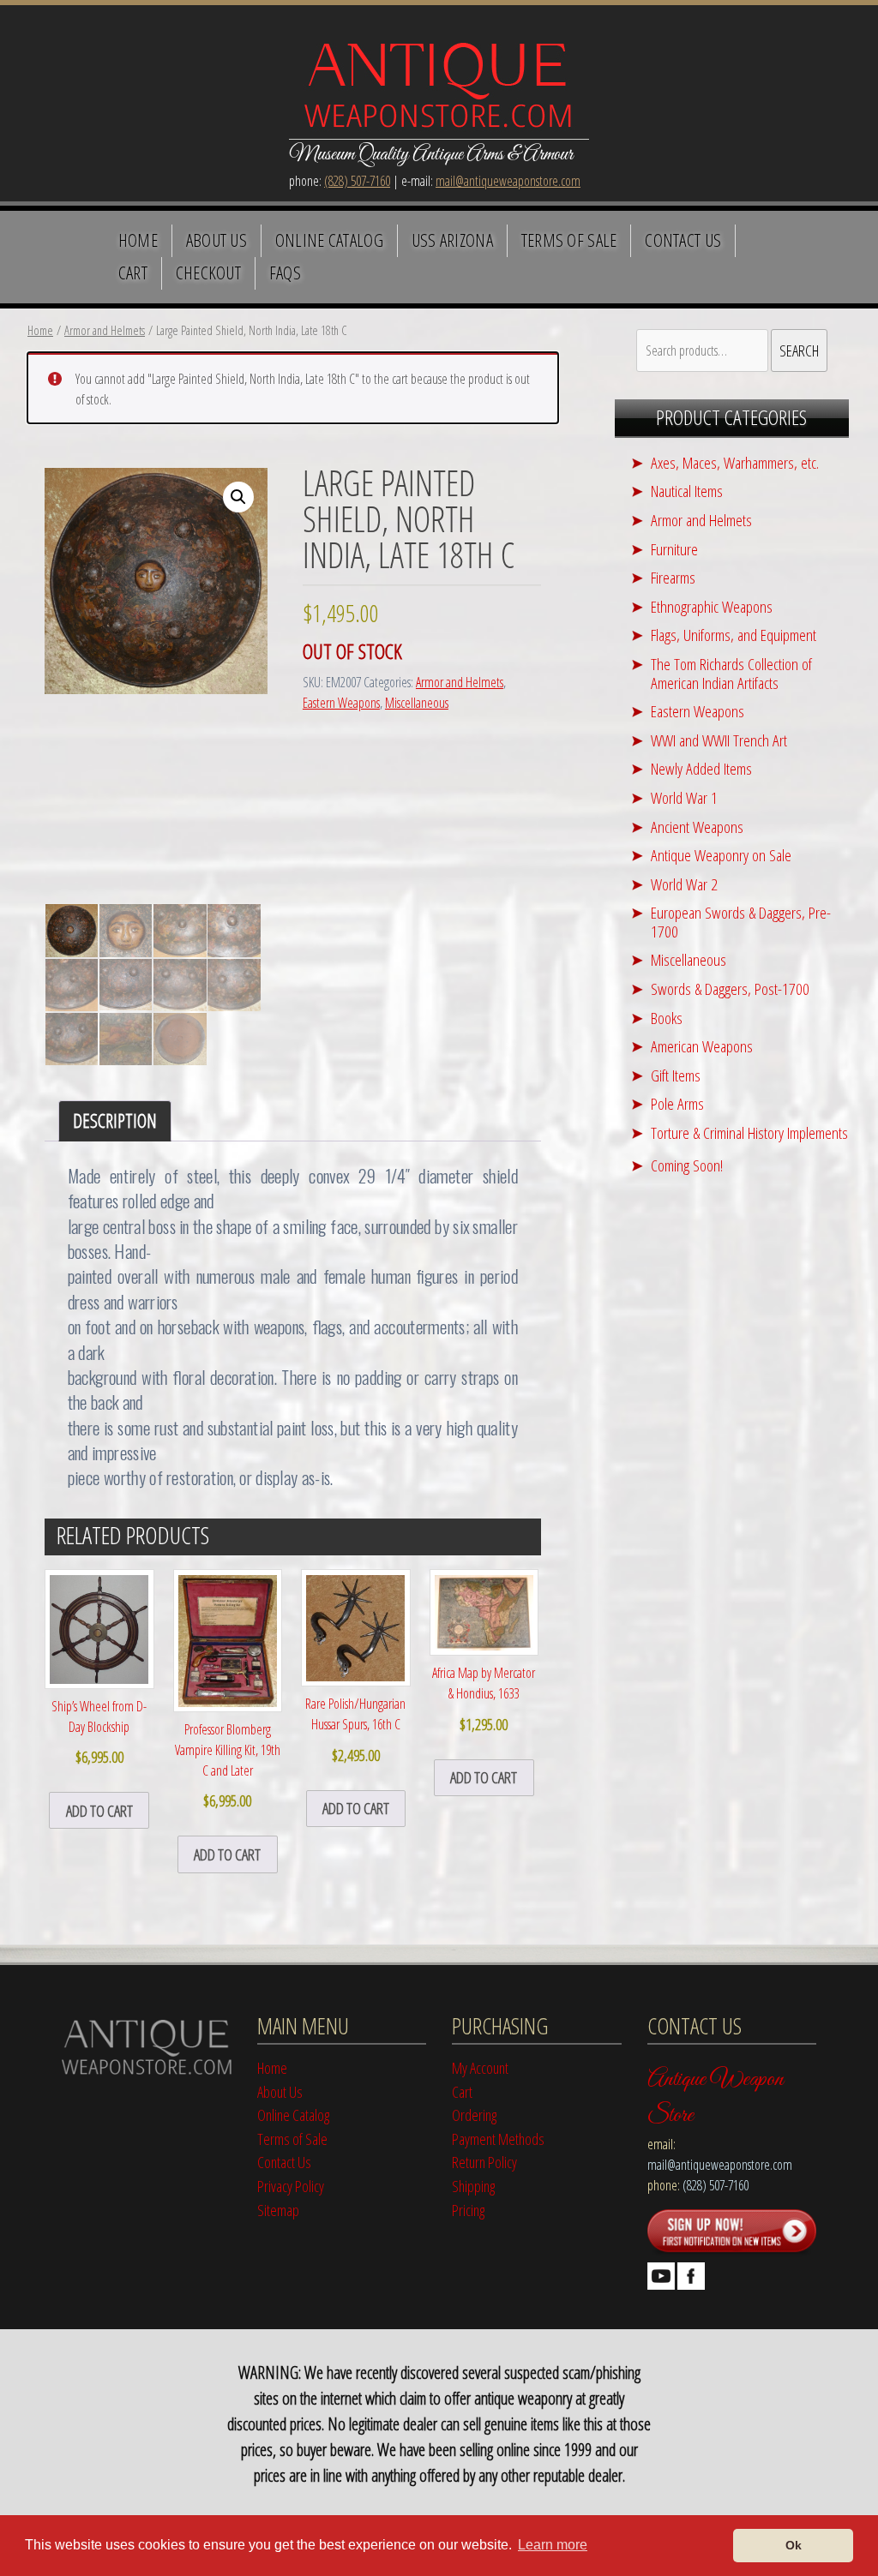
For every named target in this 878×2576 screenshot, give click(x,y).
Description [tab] (115, 1120)
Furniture (674, 549)
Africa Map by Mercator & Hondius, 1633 (484, 1698)
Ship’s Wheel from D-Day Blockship (99, 1732)
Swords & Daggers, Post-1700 (730, 988)
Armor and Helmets (105, 330)
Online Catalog (329, 240)
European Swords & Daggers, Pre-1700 (741, 922)
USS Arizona (452, 240)
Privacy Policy (291, 2186)
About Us (217, 240)
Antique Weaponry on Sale (721, 855)
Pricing (468, 2210)
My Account (480, 2067)
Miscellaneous (417, 703)
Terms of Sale (569, 240)
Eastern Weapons (341, 703)
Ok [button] (794, 2545)
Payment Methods (498, 2139)
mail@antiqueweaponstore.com (508, 181)
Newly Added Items (701, 768)
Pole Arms (677, 1103)
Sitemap (278, 2210)
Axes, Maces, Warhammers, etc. (735, 462)
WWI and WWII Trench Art (719, 740)
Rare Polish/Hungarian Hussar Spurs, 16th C (355, 1729)
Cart (133, 273)
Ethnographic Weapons (712, 606)
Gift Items (676, 1075)
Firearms (673, 577)
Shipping (473, 2186)
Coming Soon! (687, 1165)
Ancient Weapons (697, 827)
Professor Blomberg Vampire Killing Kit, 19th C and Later (228, 1765)
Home (138, 240)
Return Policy (484, 2162)
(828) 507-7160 (357, 181)
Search (799, 350)
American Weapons (702, 1046)
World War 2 (684, 884)
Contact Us (683, 240)
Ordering (474, 2115)
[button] (238, 497)
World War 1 (684, 797)
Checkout (209, 273)
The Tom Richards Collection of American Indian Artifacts (731, 673)
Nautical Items (687, 491)
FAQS (285, 273)
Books (667, 1018)
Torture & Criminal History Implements (749, 1132)
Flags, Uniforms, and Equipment (734, 635)
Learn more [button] (553, 2545)
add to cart (99, 1810)
